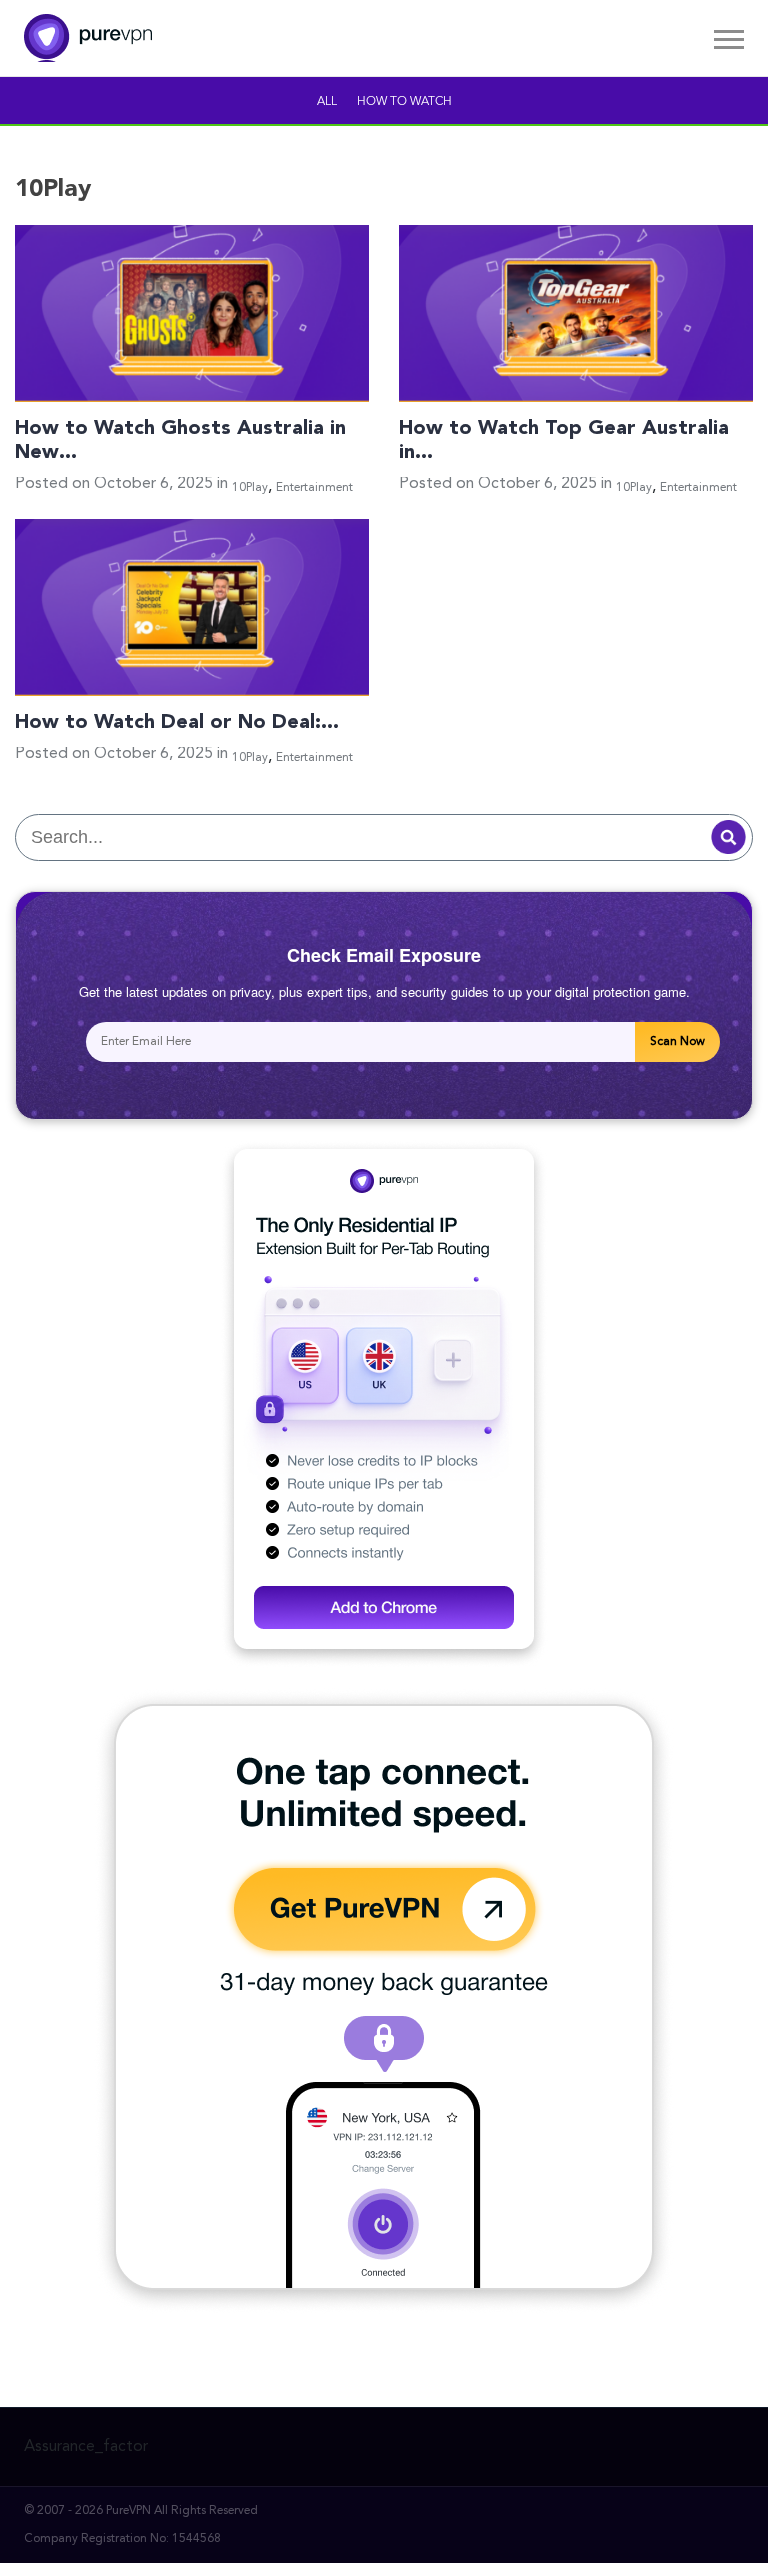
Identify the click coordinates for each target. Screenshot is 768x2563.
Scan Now (677, 1042)
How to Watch (404, 102)
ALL (327, 102)
